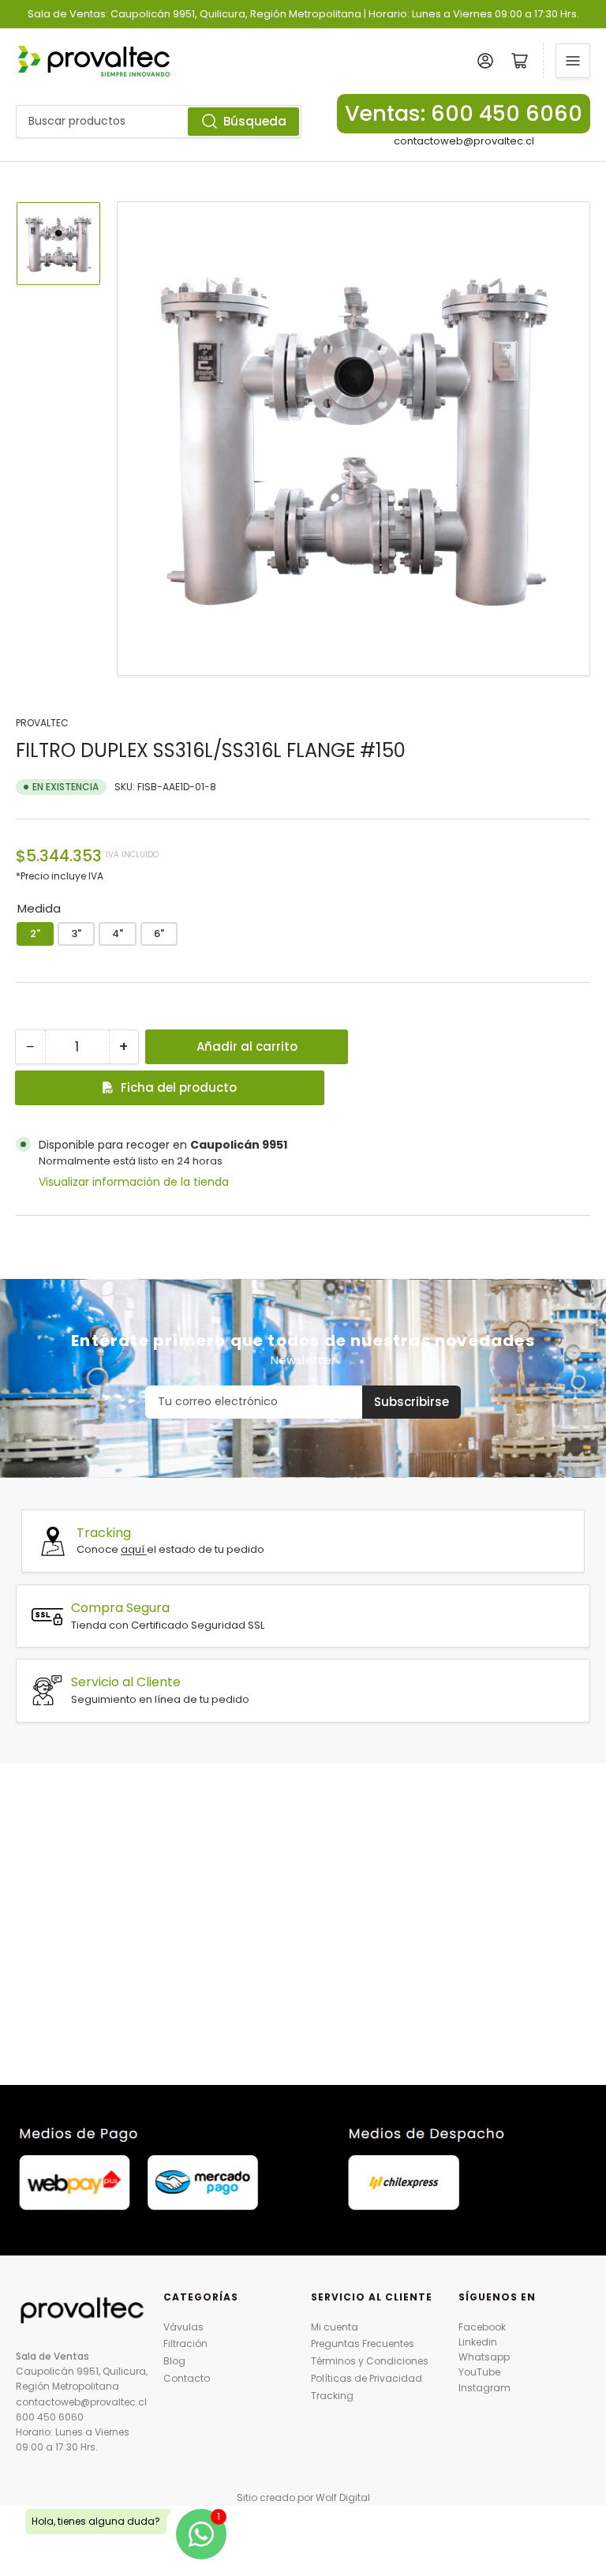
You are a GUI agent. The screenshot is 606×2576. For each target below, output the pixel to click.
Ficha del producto (179, 1087)
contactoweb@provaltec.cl (464, 141)
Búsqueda (255, 121)
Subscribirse (411, 1402)
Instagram (484, 2388)
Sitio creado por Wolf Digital (303, 2497)
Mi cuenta (335, 2327)
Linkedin (478, 2342)
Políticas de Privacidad (367, 2378)
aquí (134, 1549)
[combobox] (159, 122)
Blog (174, 2361)
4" (118, 934)
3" (76, 934)
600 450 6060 (50, 2417)
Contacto (187, 2378)
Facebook (482, 2327)
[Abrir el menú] (573, 61)
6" (159, 934)
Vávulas (183, 2327)
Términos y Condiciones (370, 2361)
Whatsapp (484, 2357)
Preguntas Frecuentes (363, 2344)
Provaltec (42, 723)
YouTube (479, 2372)
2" (35, 934)
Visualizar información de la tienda (134, 1182)
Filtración (185, 2344)
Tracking (332, 2396)
